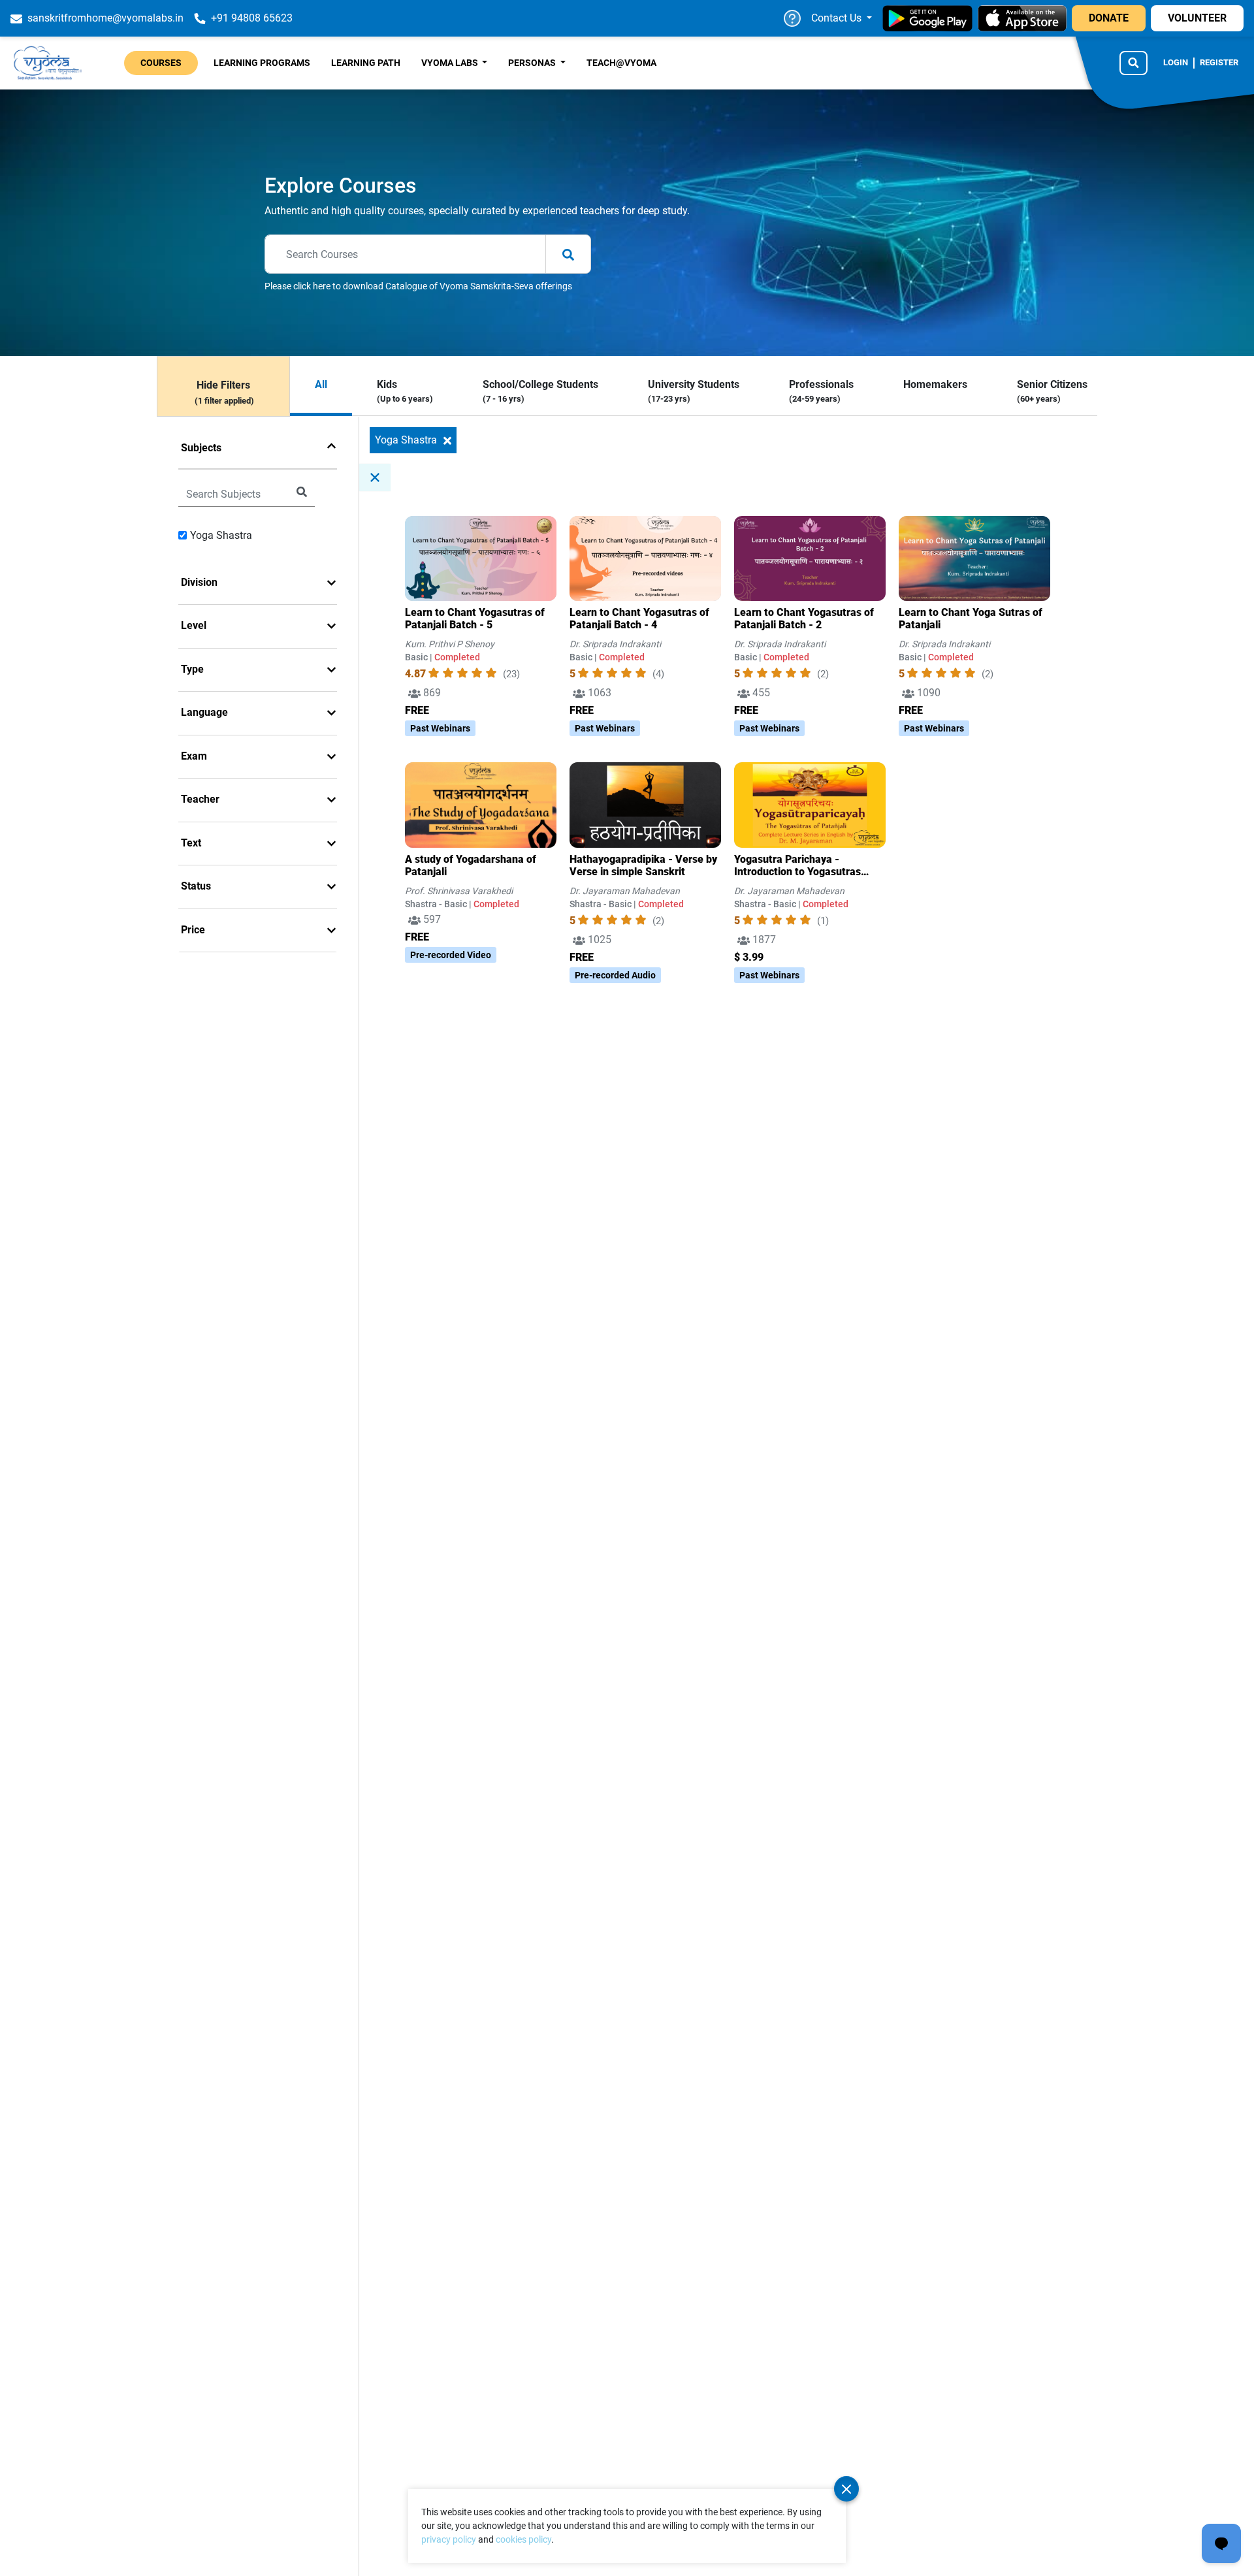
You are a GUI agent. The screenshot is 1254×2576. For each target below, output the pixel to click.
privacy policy (449, 2539)
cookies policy (523, 2539)
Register (1219, 62)
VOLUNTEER (1197, 18)
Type (192, 669)
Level (194, 625)
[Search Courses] (1133, 63)
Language (204, 712)
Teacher (200, 799)
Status (196, 886)
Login (1176, 62)
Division (199, 582)
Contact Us (838, 18)
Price (193, 930)
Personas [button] (533, 63)
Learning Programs (262, 63)
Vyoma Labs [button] (451, 63)
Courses (161, 63)
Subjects (201, 448)
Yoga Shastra (221, 535)
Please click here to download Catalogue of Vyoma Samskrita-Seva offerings (418, 286)
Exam (194, 756)
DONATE (1109, 18)
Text (191, 843)
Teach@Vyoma (621, 63)
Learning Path (366, 63)
